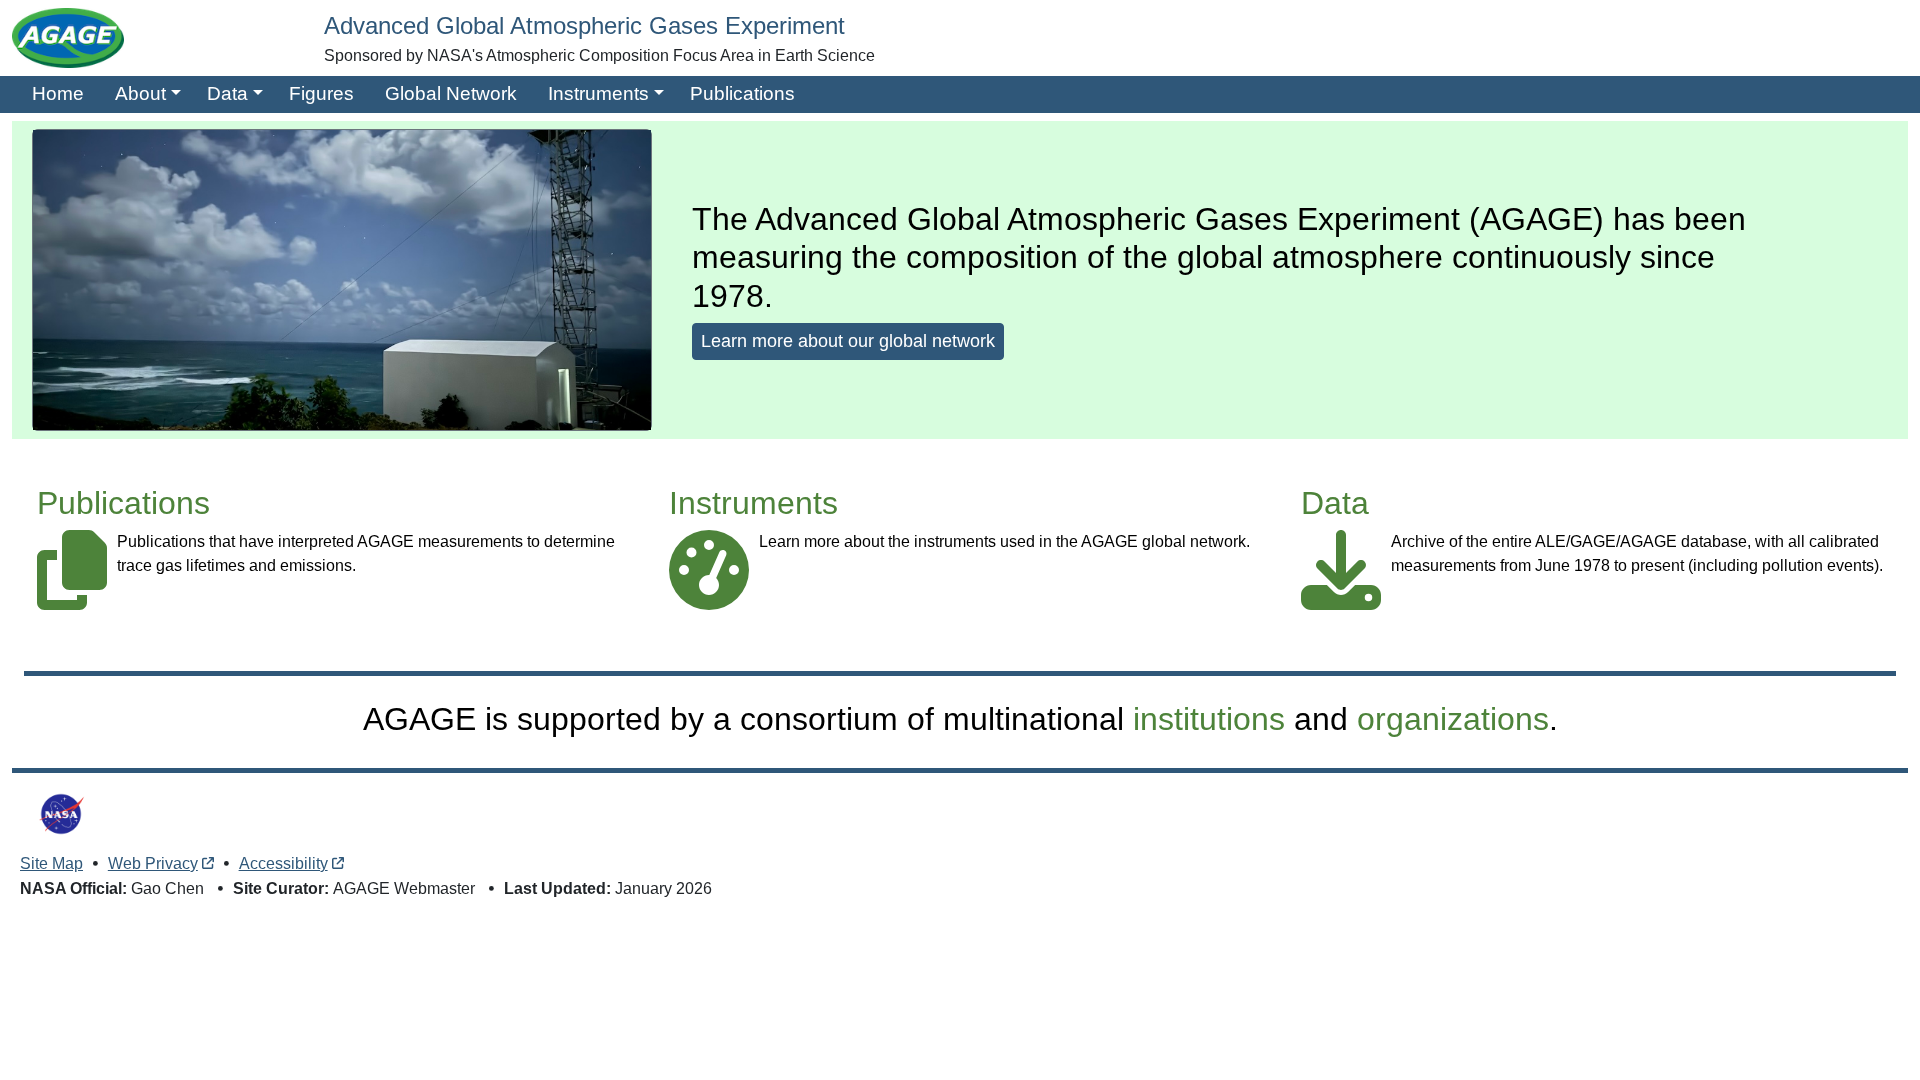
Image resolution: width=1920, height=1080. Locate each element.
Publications (742, 93)
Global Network (451, 93)
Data (227, 93)
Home (58, 93)
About (140, 93)
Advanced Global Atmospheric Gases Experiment (584, 25)
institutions (1209, 719)
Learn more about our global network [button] (848, 341)
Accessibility (283, 863)
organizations (1453, 719)
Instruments (598, 93)
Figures (321, 93)
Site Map (51, 863)
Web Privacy (153, 863)
